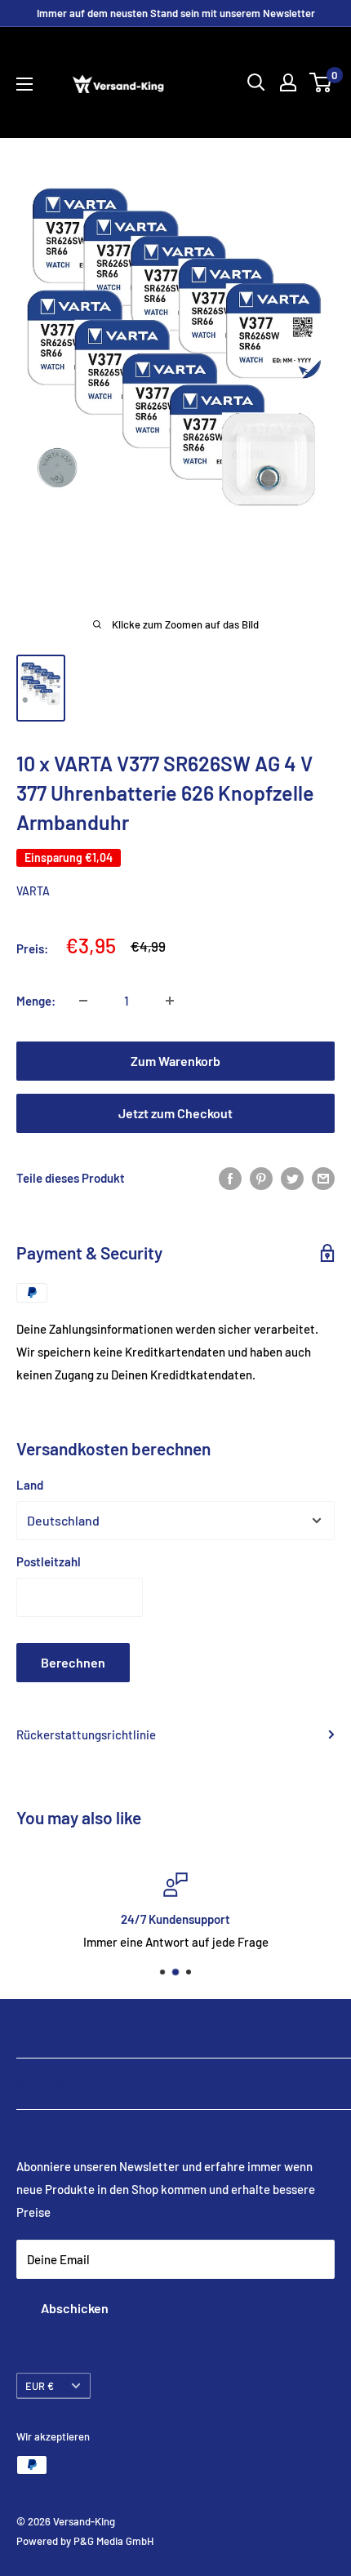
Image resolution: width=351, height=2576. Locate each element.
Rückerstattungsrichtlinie (86, 1734)
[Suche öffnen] (256, 82)
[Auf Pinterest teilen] (261, 1178)
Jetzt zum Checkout (175, 1113)
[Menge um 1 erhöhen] (170, 1001)
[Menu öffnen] (24, 84)
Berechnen (73, 1662)
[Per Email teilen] (323, 1178)
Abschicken (75, 2308)
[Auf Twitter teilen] (292, 1178)
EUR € (40, 2386)
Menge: (36, 1001)
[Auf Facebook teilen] (230, 1178)
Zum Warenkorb (175, 1061)
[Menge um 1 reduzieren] (83, 1001)
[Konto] (288, 82)
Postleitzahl (49, 1561)
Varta (33, 891)
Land (30, 1485)
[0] (321, 82)
